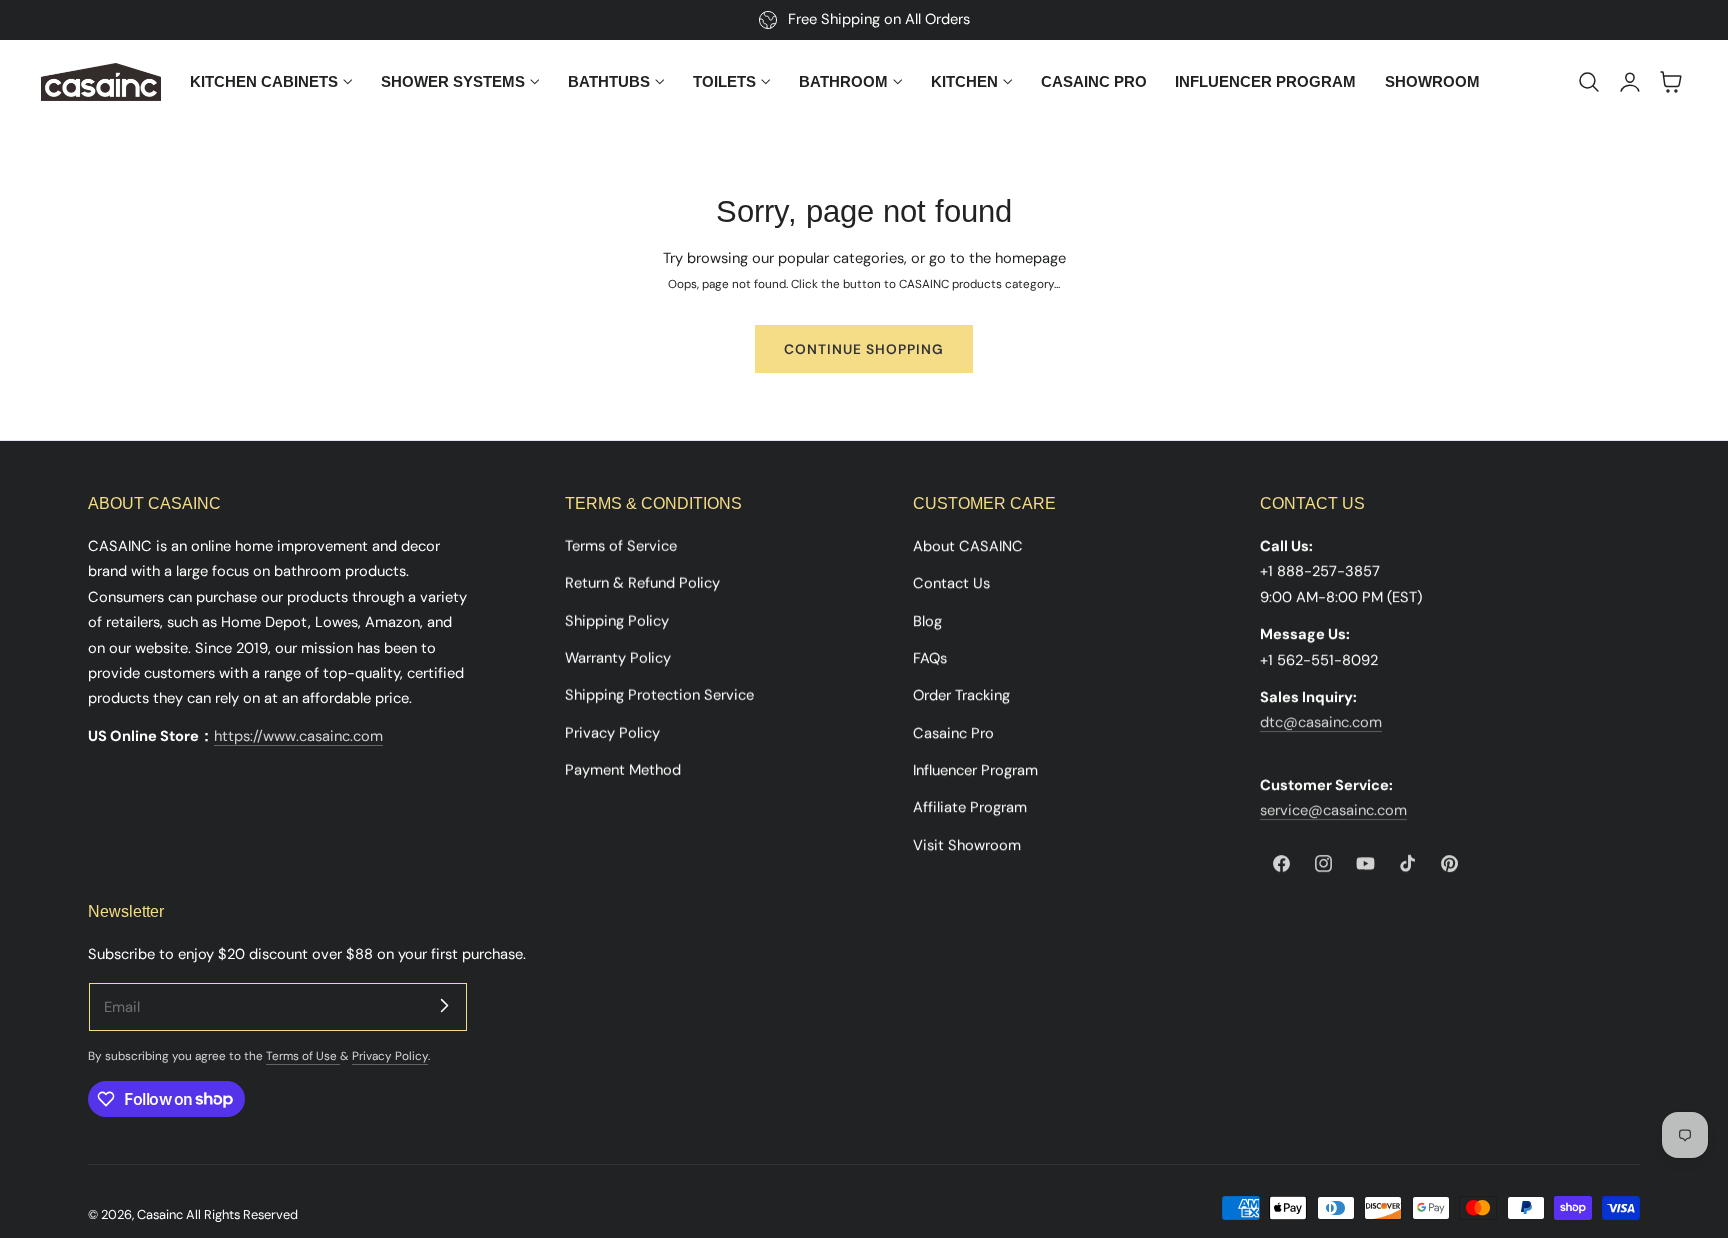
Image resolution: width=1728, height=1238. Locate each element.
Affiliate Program (970, 807)
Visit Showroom (967, 845)
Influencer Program (975, 770)
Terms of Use (303, 1056)
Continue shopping (864, 349)
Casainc (160, 1214)
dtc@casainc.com (1321, 722)
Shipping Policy (617, 621)
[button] (1589, 82)
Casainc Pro (953, 733)
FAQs (930, 658)
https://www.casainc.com (298, 736)
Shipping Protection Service (659, 695)
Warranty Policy (618, 658)
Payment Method (623, 770)
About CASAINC (968, 546)
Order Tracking (961, 695)
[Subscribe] (444, 1006)
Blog (927, 621)
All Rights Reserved (242, 1214)
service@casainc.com (1333, 810)
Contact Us (951, 583)
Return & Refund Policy (642, 583)
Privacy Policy (612, 733)
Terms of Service (621, 546)
